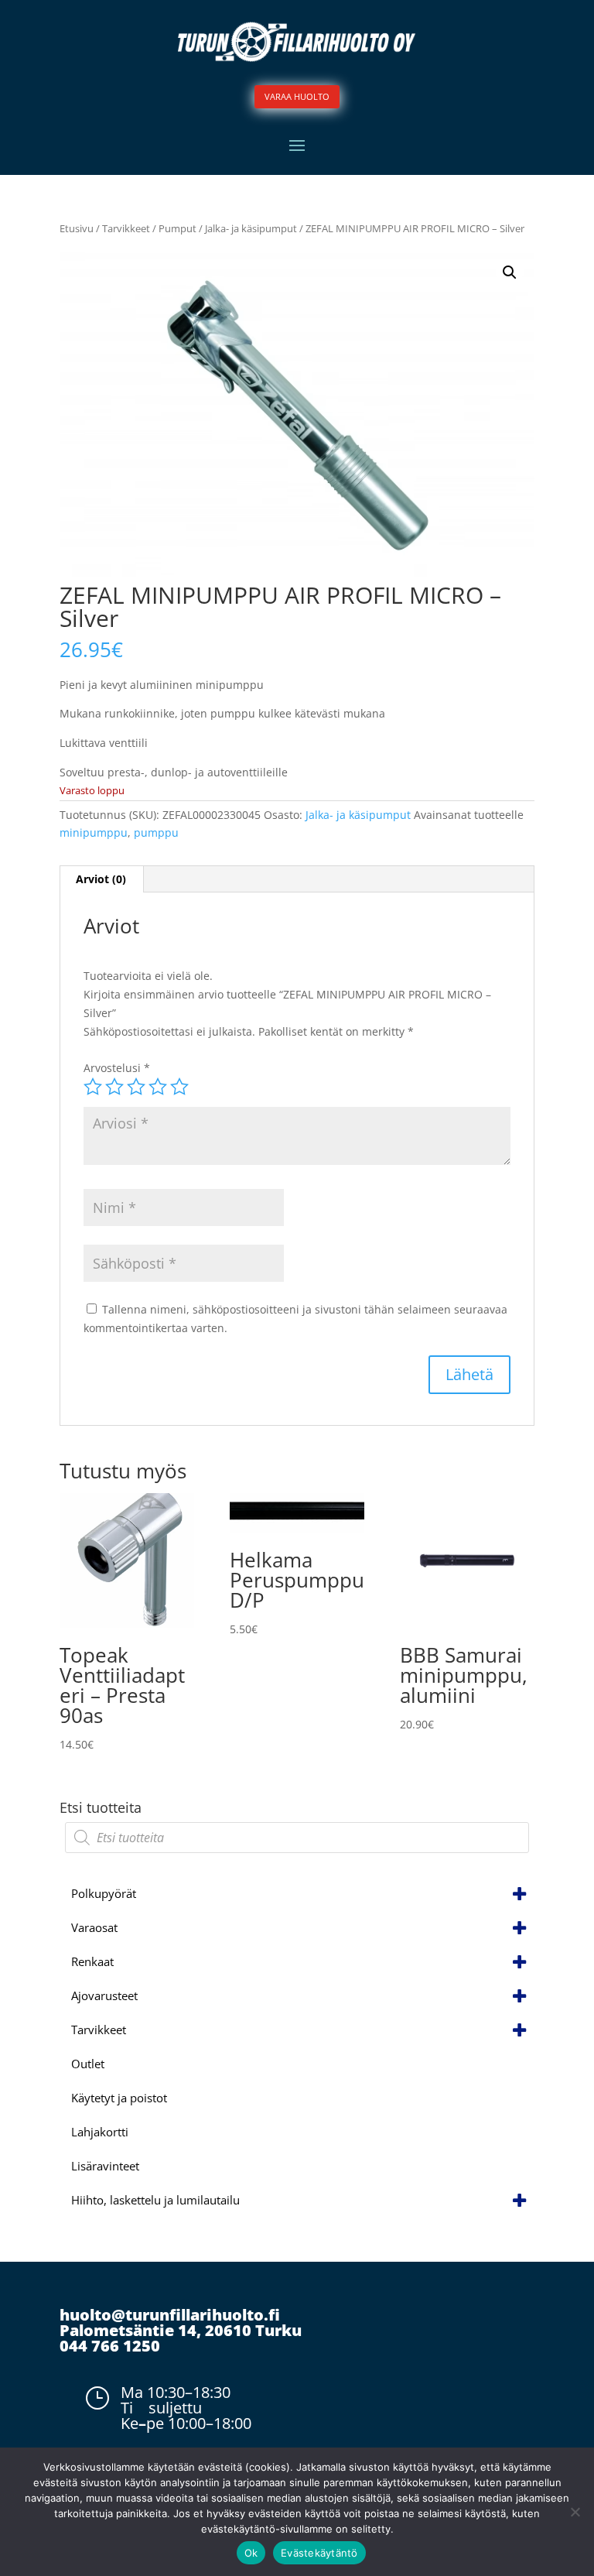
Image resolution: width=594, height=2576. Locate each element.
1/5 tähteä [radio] (93, 1087)
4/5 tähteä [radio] (158, 1087)
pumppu (156, 832)
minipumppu (94, 832)
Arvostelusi (117, 1068)
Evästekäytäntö (319, 2553)
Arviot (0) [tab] (101, 879)
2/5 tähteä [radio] (114, 1087)
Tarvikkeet (126, 228)
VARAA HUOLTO (297, 96)
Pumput (178, 228)
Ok (251, 2553)
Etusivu (77, 228)
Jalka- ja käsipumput (251, 228)
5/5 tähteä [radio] (179, 1087)
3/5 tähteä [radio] (136, 1087)
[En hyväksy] (575, 2512)
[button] (510, 272)
